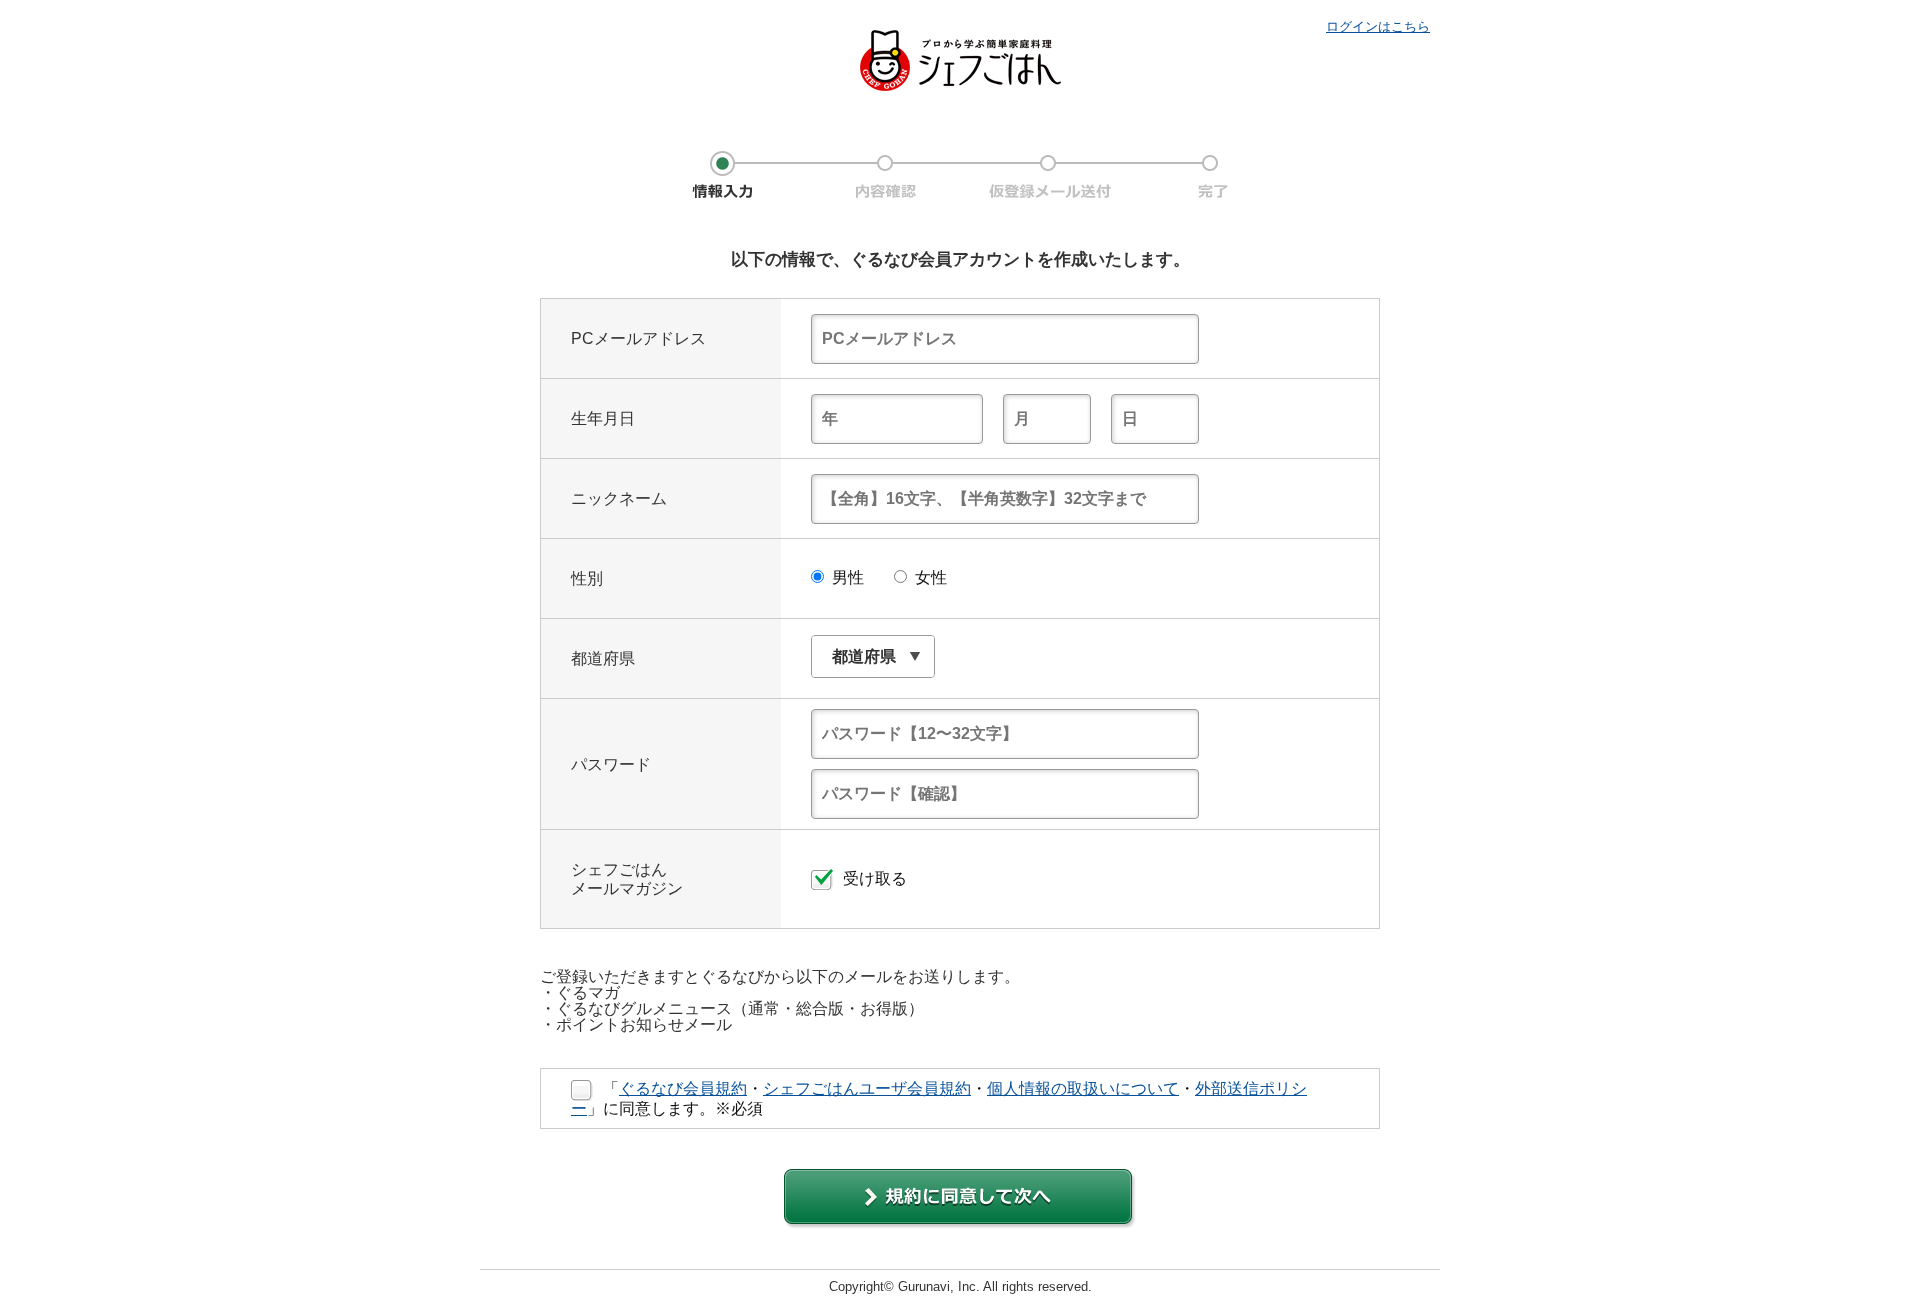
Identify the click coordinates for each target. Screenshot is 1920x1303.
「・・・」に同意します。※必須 (939, 1098)
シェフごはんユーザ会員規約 (867, 1088)
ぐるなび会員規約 (683, 1088)
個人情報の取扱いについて (1083, 1088)
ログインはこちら (1378, 26)
